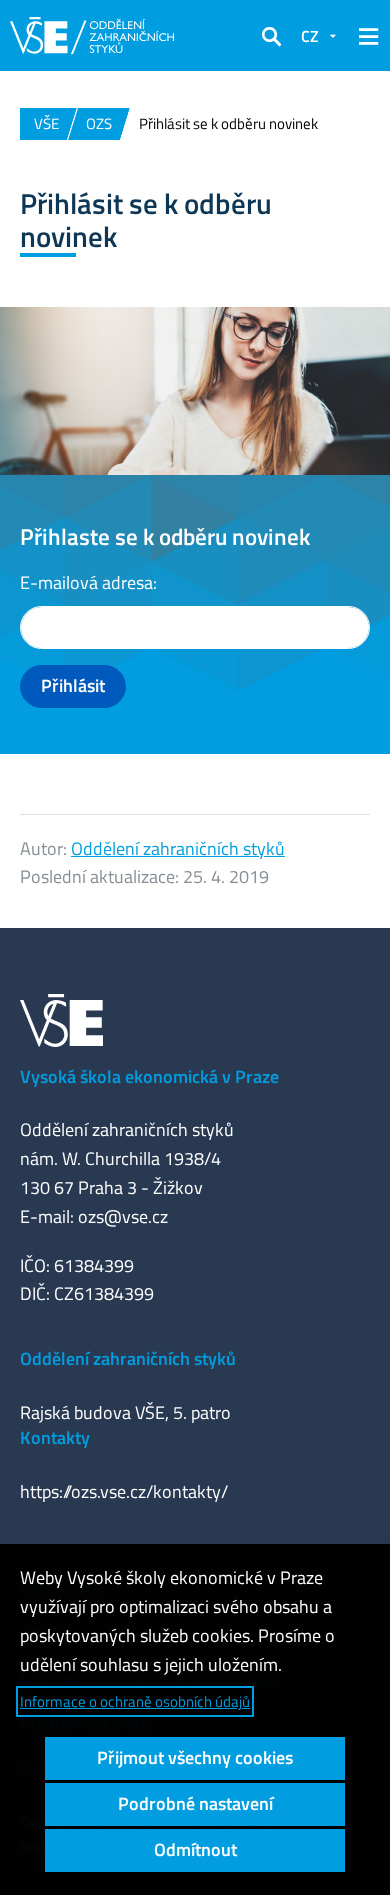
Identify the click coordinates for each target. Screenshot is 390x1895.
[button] (271, 36)
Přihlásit (73, 685)
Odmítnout (195, 1849)
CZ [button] (310, 36)
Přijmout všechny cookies (195, 1757)
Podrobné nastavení (195, 1803)
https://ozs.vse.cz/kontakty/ (124, 1491)
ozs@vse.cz (123, 1216)
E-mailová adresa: (88, 582)
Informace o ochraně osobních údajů (135, 1701)
